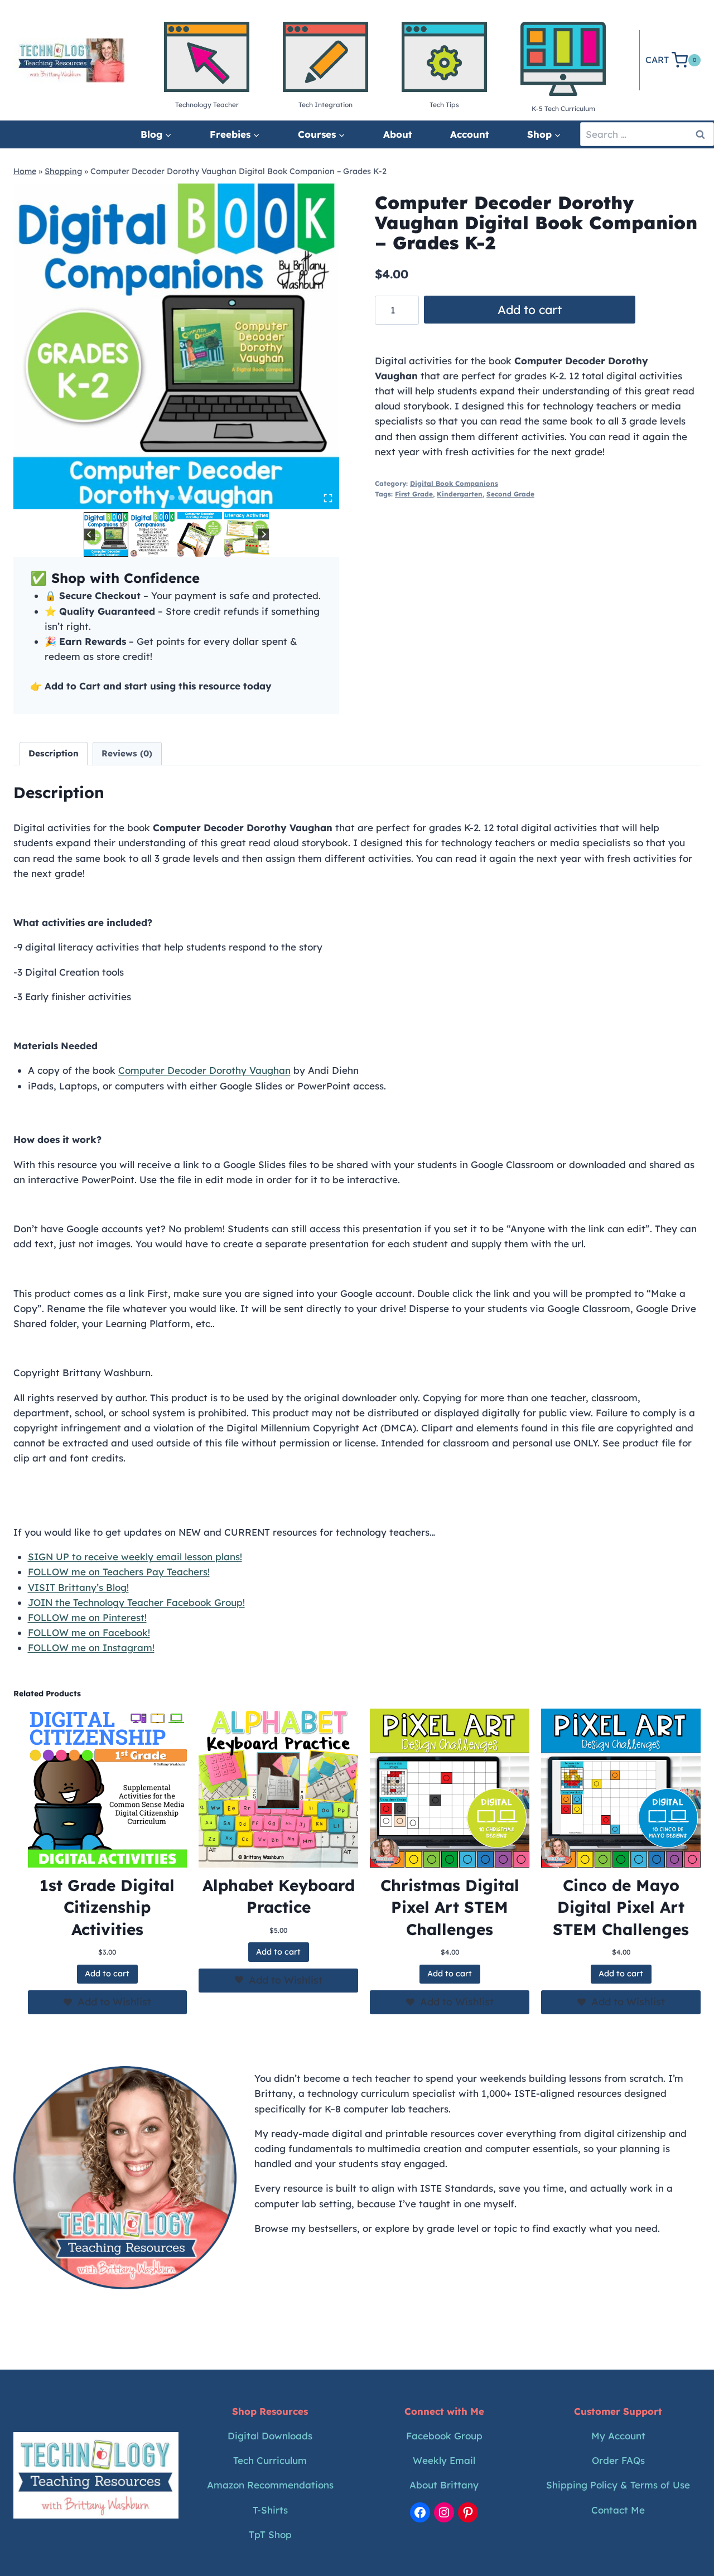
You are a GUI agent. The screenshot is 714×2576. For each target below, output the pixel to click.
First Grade (414, 494)
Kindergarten (460, 494)
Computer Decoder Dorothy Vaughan (204, 1070)
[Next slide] (264, 535)
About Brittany (444, 2485)
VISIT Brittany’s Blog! (78, 1587)
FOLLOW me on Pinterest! (87, 1617)
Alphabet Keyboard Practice (279, 1896)
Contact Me (618, 2510)
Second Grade (510, 494)
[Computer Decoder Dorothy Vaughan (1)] (176, 346)
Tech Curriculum (270, 2460)
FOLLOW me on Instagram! (91, 1648)
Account (470, 134)
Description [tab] (54, 753)
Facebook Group (444, 2436)
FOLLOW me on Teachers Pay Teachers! (119, 1572)
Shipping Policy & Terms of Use (618, 2485)
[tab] (163, 498)
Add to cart (530, 310)
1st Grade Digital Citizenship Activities (107, 1907)
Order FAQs (618, 2460)
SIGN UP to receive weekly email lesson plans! (135, 1557)
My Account (618, 2436)
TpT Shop (270, 2534)
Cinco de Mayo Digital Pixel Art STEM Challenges (621, 1907)
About (398, 134)
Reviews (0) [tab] (127, 753)
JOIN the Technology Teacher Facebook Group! (136, 1602)
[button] (106, 534)
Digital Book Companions (454, 483)
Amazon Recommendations (270, 2485)
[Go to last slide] (90, 535)
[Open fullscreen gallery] (328, 498)
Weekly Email (444, 2460)
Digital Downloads (270, 2436)
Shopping (63, 171)
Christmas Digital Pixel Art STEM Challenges (450, 1907)
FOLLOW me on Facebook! (89, 1632)
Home (25, 171)
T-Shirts (270, 2510)
